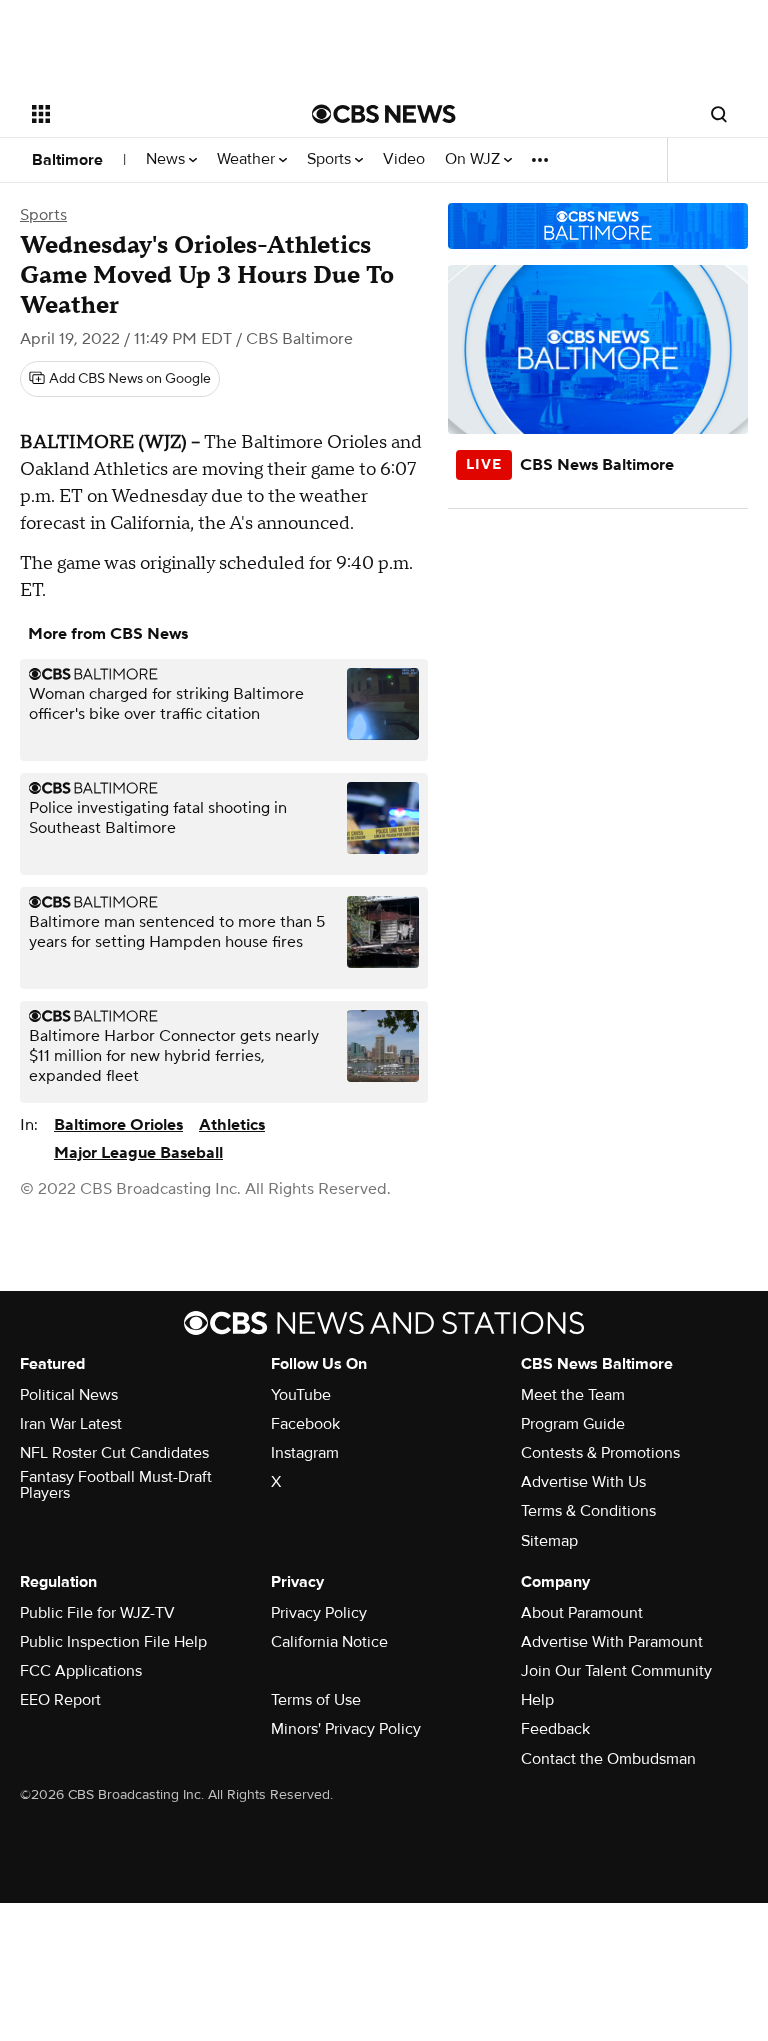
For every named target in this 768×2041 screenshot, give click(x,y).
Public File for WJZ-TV (97, 1613)
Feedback (555, 1729)
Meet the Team (573, 1395)
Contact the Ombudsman (608, 1759)
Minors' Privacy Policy (346, 1729)
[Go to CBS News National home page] (384, 114)
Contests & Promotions (600, 1453)
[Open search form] (719, 114)
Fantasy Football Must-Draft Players (116, 1485)
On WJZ (474, 159)
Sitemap (549, 1541)
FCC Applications (81, 1671)
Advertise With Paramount (612, 1642)
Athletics (232, 1125)
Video (404, 159)
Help (537, 1700)
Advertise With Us (583, 1482)
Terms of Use (316, 1700)
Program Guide (573, 1424)
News (167, 159)
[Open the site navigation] (149, 114)
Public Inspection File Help (113, 1642)
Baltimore (67, 160)
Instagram (305, 1453)
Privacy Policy (319, 1613)
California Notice (329, 1642)
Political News (69, 1395)
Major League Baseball (138, 1153)
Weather (248, 159)
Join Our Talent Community (616, 1671)
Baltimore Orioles (118, 1125)
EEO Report (60, 1700)
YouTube (301, 1395)
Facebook (305, 1424)
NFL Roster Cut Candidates (114, 1453)
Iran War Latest (71, 1424)
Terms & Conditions (588, 1511)
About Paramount (582, 1613)
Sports (331, 159)
